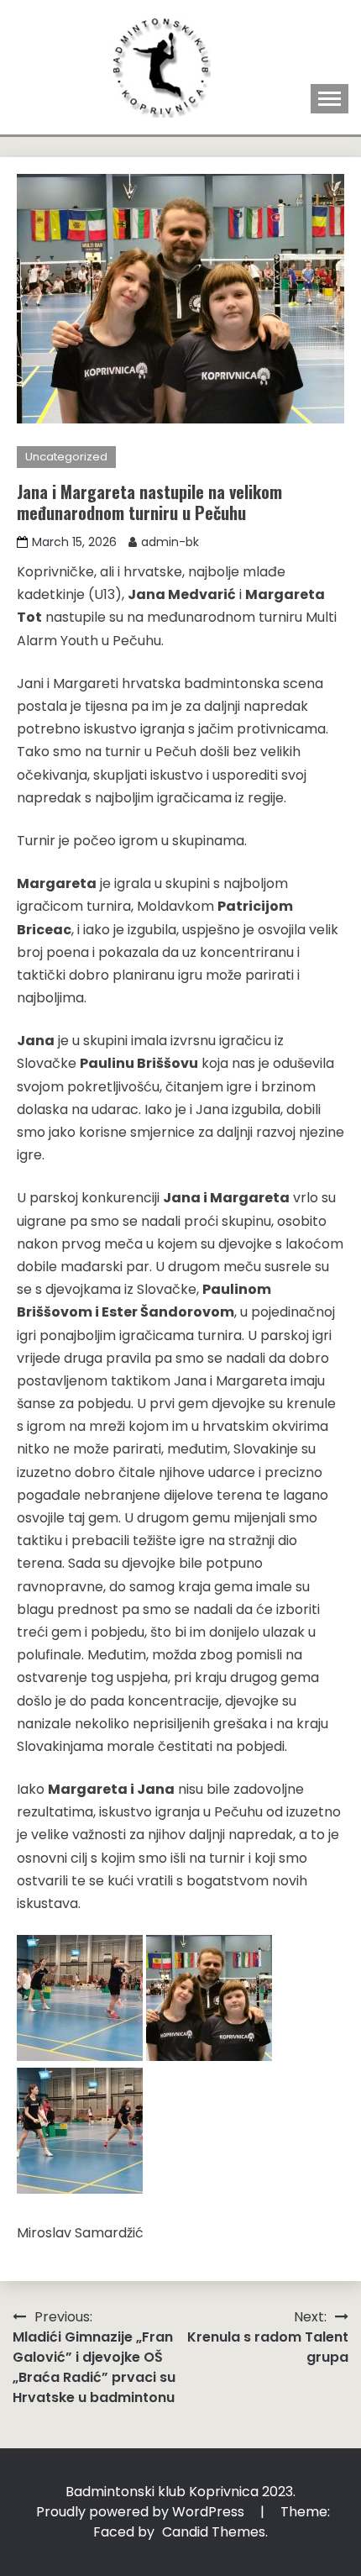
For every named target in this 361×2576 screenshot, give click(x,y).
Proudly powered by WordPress (142, 2512)
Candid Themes (214, 2532)
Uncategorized (66, 457)
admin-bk (170, 542)
